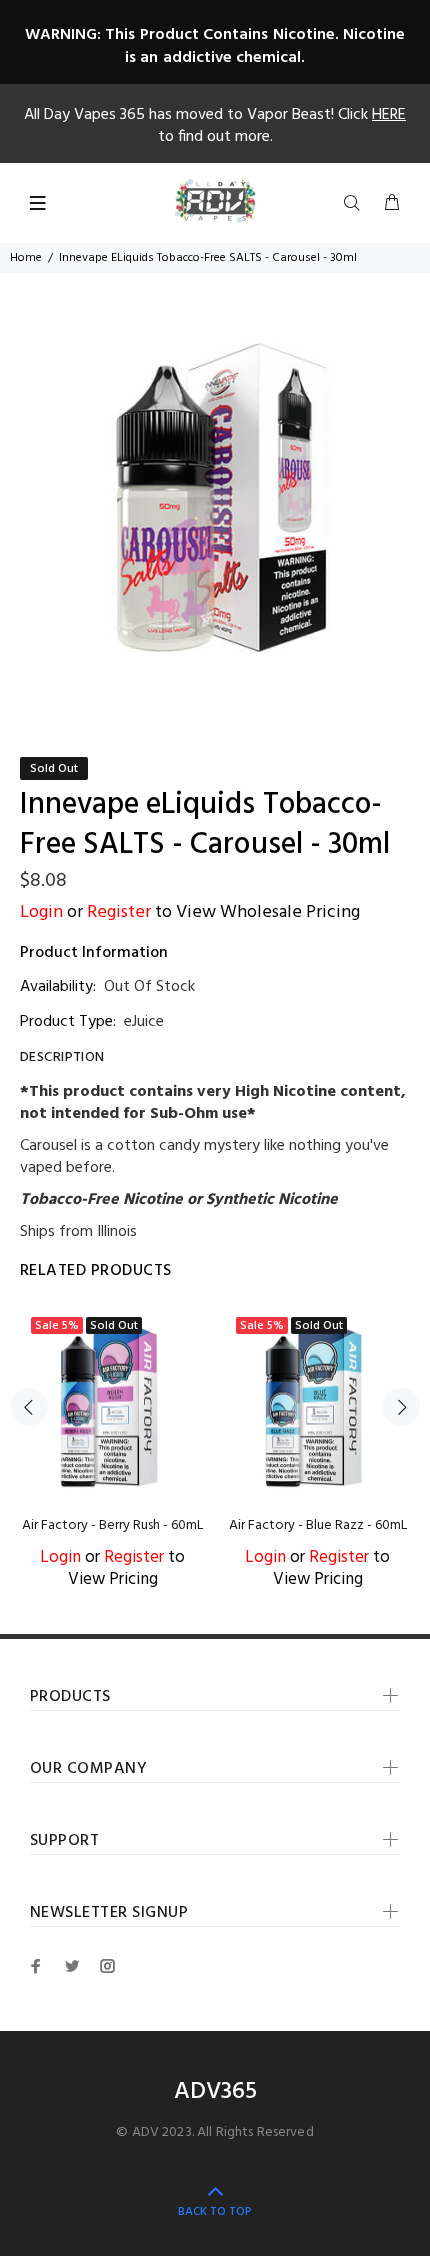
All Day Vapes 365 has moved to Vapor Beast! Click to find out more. (215, 126)
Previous (29, 1407)
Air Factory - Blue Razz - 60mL (318, 1525)
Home (26, 258)
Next (401, 1407)
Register (119, 912)
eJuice (144, 1022)
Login (41, 912)
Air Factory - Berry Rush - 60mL (112, 1525)
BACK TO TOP (215, 2212)
